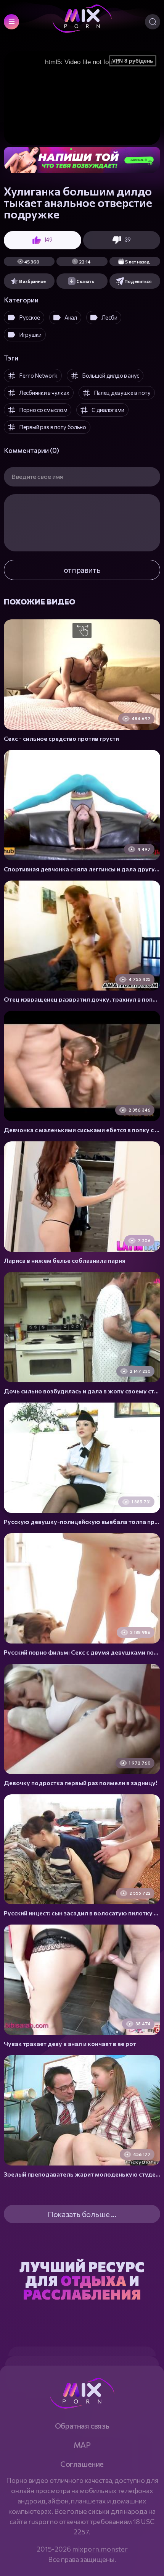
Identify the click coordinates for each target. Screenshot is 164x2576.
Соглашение (82, 2464)
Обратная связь (82, 2426)
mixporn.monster (100, 2549)
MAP (82, 2445)
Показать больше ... (82, 2214)
